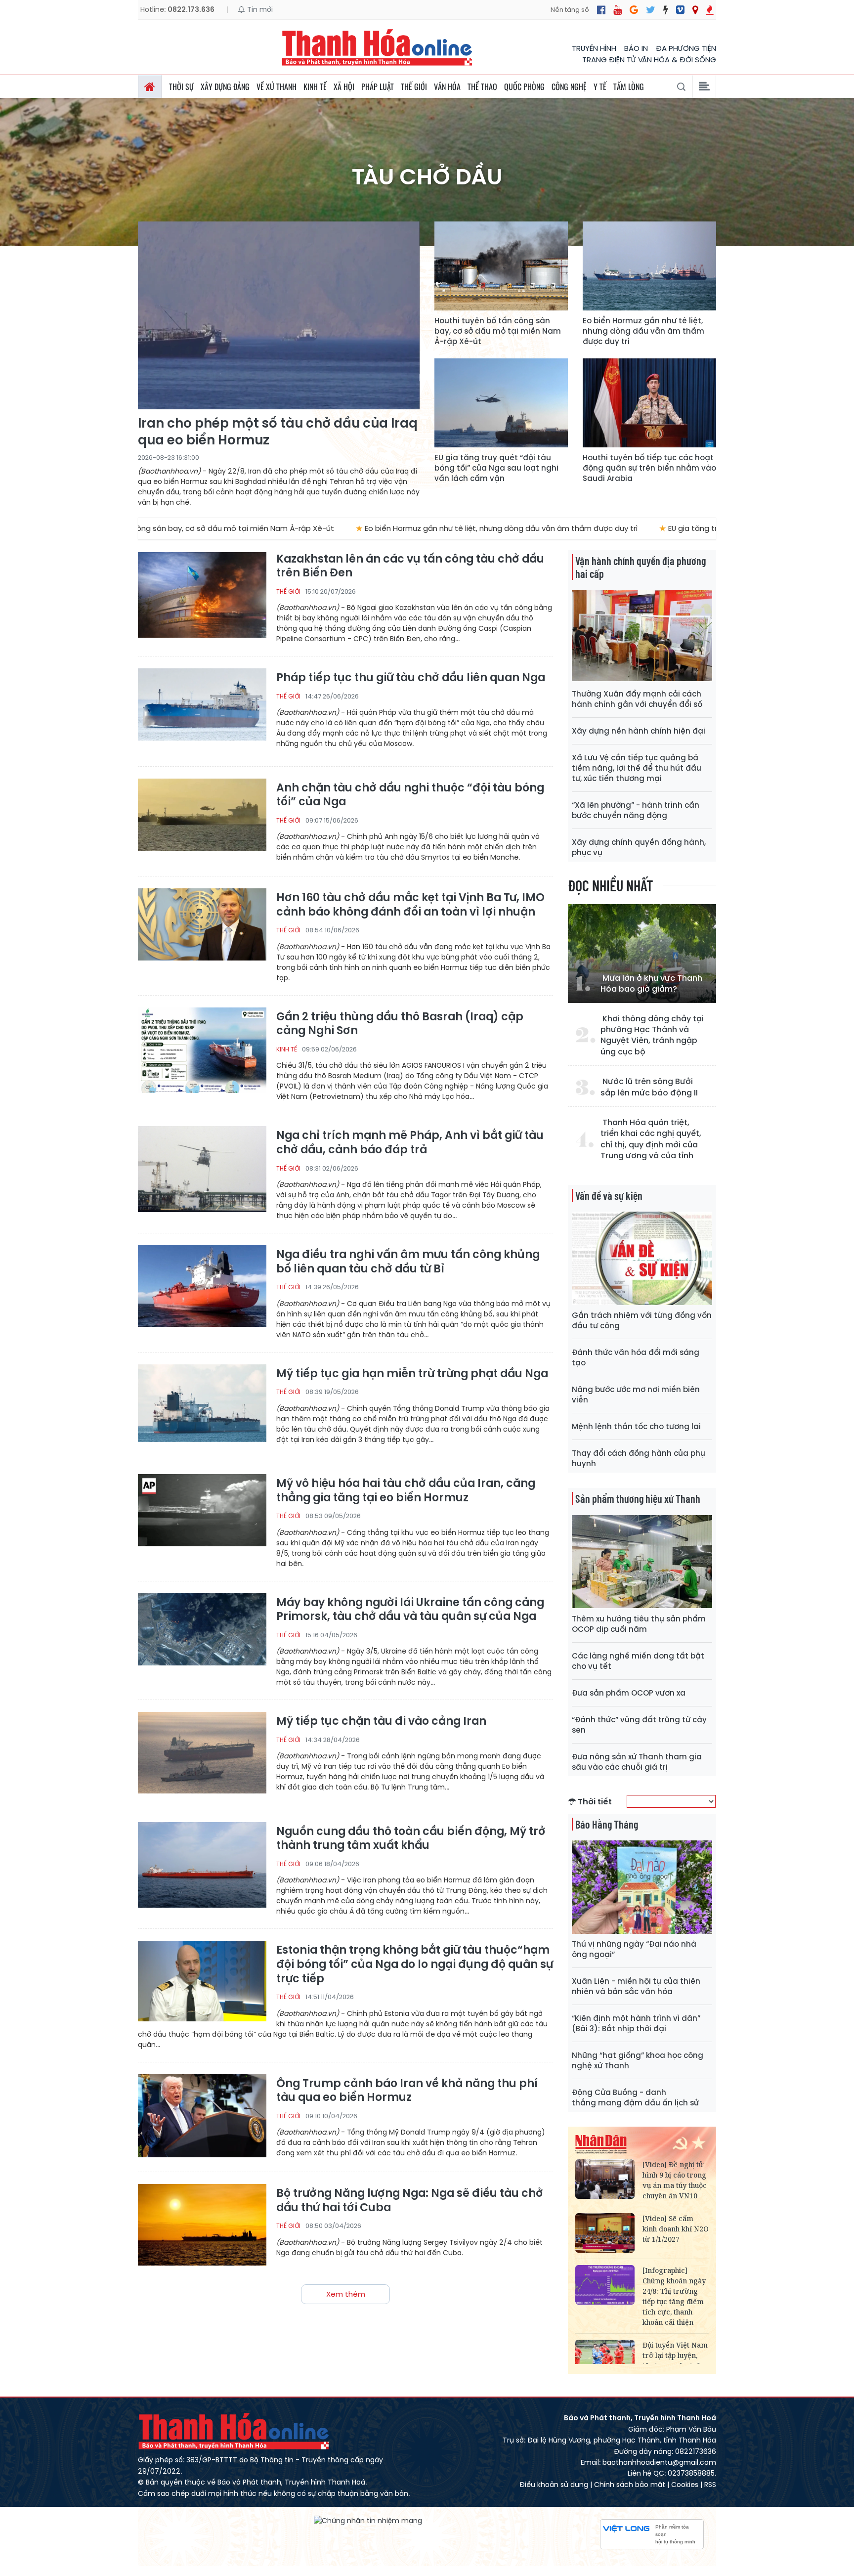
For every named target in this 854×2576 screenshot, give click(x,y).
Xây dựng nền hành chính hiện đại (639, 731)
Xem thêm (346, 2294)
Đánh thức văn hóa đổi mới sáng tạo (636, 1357)
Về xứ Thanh (277, 87)
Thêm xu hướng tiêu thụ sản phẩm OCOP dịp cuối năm (639, 1624)
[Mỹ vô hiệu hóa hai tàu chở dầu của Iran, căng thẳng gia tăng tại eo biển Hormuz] (202, 1517)
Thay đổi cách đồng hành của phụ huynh (639, 1458)
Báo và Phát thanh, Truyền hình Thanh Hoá (234, 2431)
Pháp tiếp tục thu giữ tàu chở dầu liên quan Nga (411, 678)
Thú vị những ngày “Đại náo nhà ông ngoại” (634, 1949)
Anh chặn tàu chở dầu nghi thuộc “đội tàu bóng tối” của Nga (410, 795)
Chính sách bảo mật (630, 2485)
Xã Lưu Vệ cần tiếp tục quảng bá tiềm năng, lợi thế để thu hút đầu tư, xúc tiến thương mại (637, 768)
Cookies (685, 2485)
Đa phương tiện (686, 48)
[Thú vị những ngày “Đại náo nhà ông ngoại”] (642, 1887)
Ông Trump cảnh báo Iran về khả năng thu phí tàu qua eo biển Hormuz (407, 2091)
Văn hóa (447, 87)
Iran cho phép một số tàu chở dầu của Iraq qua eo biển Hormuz (278, 432)
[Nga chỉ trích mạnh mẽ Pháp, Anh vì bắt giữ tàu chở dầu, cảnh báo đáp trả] (202, 1169)
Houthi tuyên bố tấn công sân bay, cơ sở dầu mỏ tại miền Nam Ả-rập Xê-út (498, 331)
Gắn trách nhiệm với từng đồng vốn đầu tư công (642, 1320)
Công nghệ (569, 87)
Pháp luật (378, 87)
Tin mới (259, 9)
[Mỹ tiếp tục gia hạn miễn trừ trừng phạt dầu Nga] (202, 1407)
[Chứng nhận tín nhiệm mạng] (368, 2520)
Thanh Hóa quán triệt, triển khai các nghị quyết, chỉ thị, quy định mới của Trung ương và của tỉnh (651, 1139)
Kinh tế (315, 87)
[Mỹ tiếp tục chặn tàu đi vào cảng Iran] (202, 1755)
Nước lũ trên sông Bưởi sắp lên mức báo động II (649, 1087)
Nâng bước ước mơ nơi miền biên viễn (636, 1395)
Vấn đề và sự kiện (609, 1195)
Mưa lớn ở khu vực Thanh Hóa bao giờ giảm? (651, 984)
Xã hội (344, 87)
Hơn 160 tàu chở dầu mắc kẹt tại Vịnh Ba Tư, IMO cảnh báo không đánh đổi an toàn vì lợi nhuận (410, 905)
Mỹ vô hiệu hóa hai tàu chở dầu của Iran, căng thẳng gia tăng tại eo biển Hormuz (406, 1491)
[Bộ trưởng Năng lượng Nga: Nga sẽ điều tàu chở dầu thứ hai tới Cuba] (202, 2227)
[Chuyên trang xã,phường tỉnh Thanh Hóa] (695, 10)
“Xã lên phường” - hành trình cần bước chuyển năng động (636, 810)
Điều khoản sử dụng (554, 2485)
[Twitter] (651, 10)
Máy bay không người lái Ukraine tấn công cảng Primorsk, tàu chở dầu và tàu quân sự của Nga (410, 1610)
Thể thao (482, 87)
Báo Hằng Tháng (607, 1824)
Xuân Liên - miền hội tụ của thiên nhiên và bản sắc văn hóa (636, 1986)
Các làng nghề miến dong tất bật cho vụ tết (638, 1661)
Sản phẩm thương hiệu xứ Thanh (638, 1498)
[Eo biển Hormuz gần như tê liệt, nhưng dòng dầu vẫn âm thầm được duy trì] (649, 266)
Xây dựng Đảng (225, 87)
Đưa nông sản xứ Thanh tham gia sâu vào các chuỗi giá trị (637, 1762)
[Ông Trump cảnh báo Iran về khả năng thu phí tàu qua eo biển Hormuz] (202, 2117)
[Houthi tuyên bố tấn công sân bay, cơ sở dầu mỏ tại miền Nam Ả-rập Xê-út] (501, 266)
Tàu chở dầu (427, 177)
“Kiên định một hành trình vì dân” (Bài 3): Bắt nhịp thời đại (636, 2023)
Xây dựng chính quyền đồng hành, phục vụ (639, 847)
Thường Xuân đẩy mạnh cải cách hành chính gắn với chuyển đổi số (637, 699)
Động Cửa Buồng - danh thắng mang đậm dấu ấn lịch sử (635, 2097)
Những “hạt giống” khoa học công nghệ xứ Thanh (638, 2060)
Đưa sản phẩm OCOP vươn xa (629, 1693)
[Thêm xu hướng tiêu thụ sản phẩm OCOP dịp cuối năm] (642, 1562)
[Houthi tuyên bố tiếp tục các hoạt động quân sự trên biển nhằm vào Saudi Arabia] (649, 403)
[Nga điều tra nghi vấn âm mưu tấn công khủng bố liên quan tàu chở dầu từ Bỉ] (202, 1288)
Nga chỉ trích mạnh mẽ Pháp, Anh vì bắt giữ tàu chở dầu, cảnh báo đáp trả (410, 1143)
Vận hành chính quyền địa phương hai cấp (640, 567)
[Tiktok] (666, 10)
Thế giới (414, 87)
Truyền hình (594, 48)
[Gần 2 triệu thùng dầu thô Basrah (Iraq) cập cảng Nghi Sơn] (202, 1050)
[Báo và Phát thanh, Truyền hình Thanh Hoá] (378, 47)
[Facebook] (601, 10)
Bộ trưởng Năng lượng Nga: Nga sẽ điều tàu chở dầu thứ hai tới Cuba (410, 2201)
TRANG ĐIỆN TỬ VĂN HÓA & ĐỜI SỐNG (649, 60)
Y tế (600, 87)
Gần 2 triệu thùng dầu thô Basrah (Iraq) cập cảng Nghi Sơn (400, 1024)
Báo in (636, 48)
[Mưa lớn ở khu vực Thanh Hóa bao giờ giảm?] (642, 954)
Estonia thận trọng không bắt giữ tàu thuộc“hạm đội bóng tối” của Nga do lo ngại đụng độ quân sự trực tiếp (415, 1965)
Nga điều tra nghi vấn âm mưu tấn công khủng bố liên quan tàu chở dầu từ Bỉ (408, 1262)
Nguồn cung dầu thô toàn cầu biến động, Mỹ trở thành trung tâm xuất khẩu (411, 1839)
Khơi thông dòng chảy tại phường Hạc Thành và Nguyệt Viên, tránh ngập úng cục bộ (652, 1035)
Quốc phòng (524, 87)
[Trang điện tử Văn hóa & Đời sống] (680, 10)
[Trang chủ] (150, 87)
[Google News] (634, 10)
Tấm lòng (629, 87)
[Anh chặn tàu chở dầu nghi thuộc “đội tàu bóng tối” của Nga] (202, 821)
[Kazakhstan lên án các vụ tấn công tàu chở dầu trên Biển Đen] (202, 595)
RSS (710, 2485)
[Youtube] (618, 10)
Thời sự (181, 87)
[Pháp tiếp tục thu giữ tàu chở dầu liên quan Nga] (202, 711)
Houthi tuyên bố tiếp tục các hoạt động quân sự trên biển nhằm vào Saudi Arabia (649, 468)
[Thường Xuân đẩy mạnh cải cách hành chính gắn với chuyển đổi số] (642, 636)
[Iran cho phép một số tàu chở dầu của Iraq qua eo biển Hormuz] (279, 315)
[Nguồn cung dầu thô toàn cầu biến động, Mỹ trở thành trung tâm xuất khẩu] (202, 1865)
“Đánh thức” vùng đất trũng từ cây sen (639, 1725)
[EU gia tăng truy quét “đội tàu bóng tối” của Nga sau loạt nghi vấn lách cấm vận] (501, 403)
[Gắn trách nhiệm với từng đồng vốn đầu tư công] (642, 1258)
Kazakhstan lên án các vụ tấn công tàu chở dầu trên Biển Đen (410, 566)
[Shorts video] (710, 10)
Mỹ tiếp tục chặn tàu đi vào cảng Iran (381, 1722)
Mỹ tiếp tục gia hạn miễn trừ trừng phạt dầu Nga (412, 1374)
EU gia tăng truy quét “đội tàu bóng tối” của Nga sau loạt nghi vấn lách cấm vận (496, 468)
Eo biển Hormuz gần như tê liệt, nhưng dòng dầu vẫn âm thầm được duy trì (643, 331)
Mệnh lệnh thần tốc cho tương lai (636, 1426)
